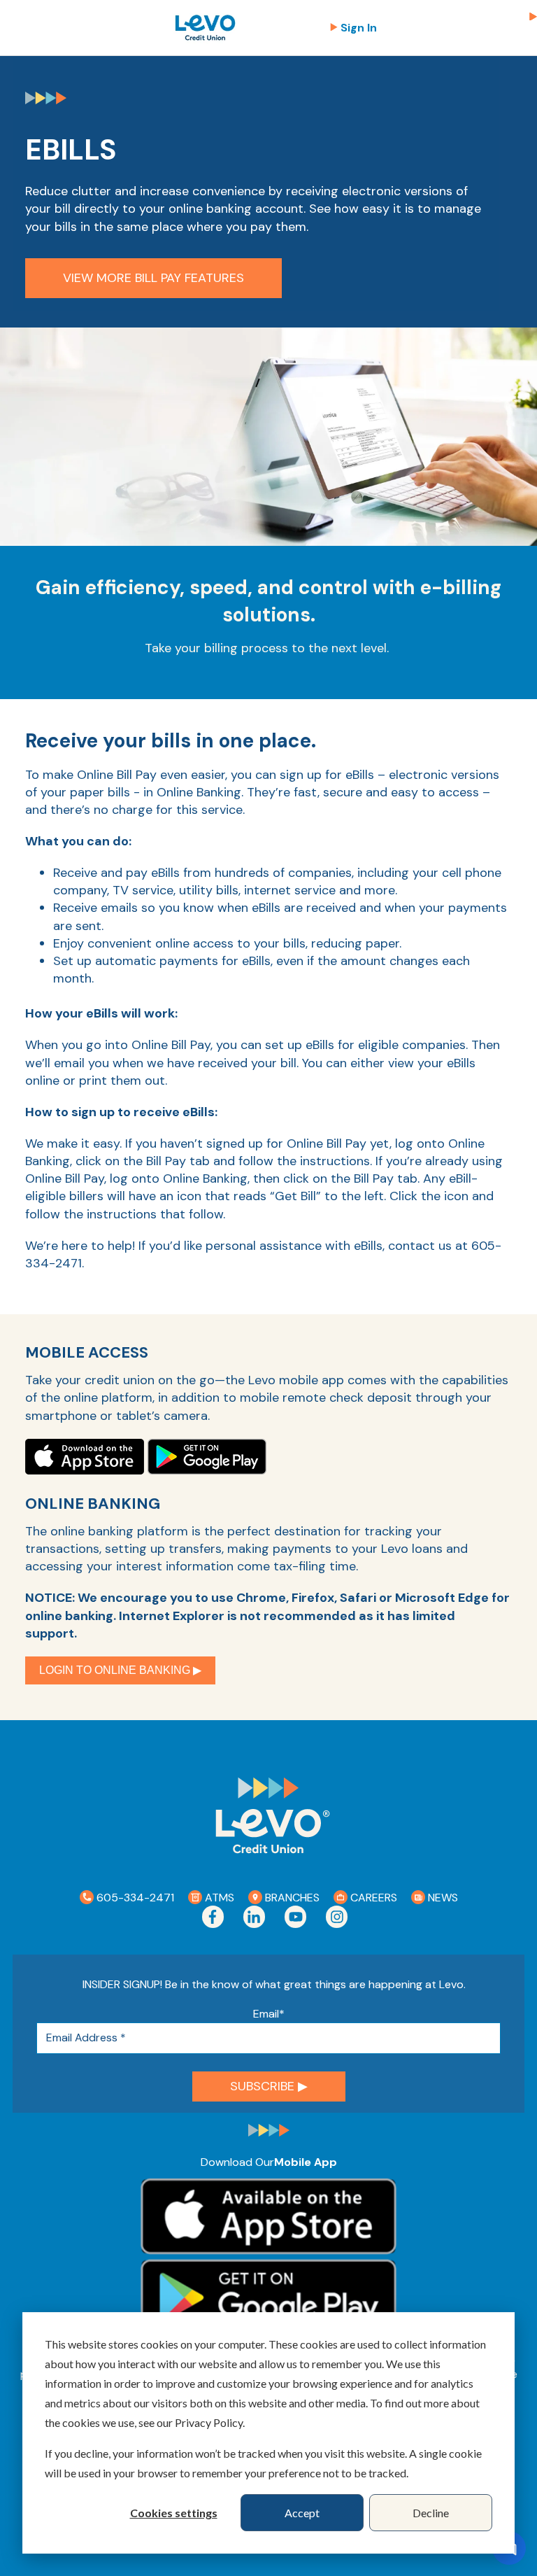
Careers (372, 1898)
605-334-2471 (134, 1898)
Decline (431, 2513)
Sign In (359, 28)
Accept (302, 2513)
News (442, 1898)
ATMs (218, 1898)
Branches (291, 1898)
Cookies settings (174, 2513)
